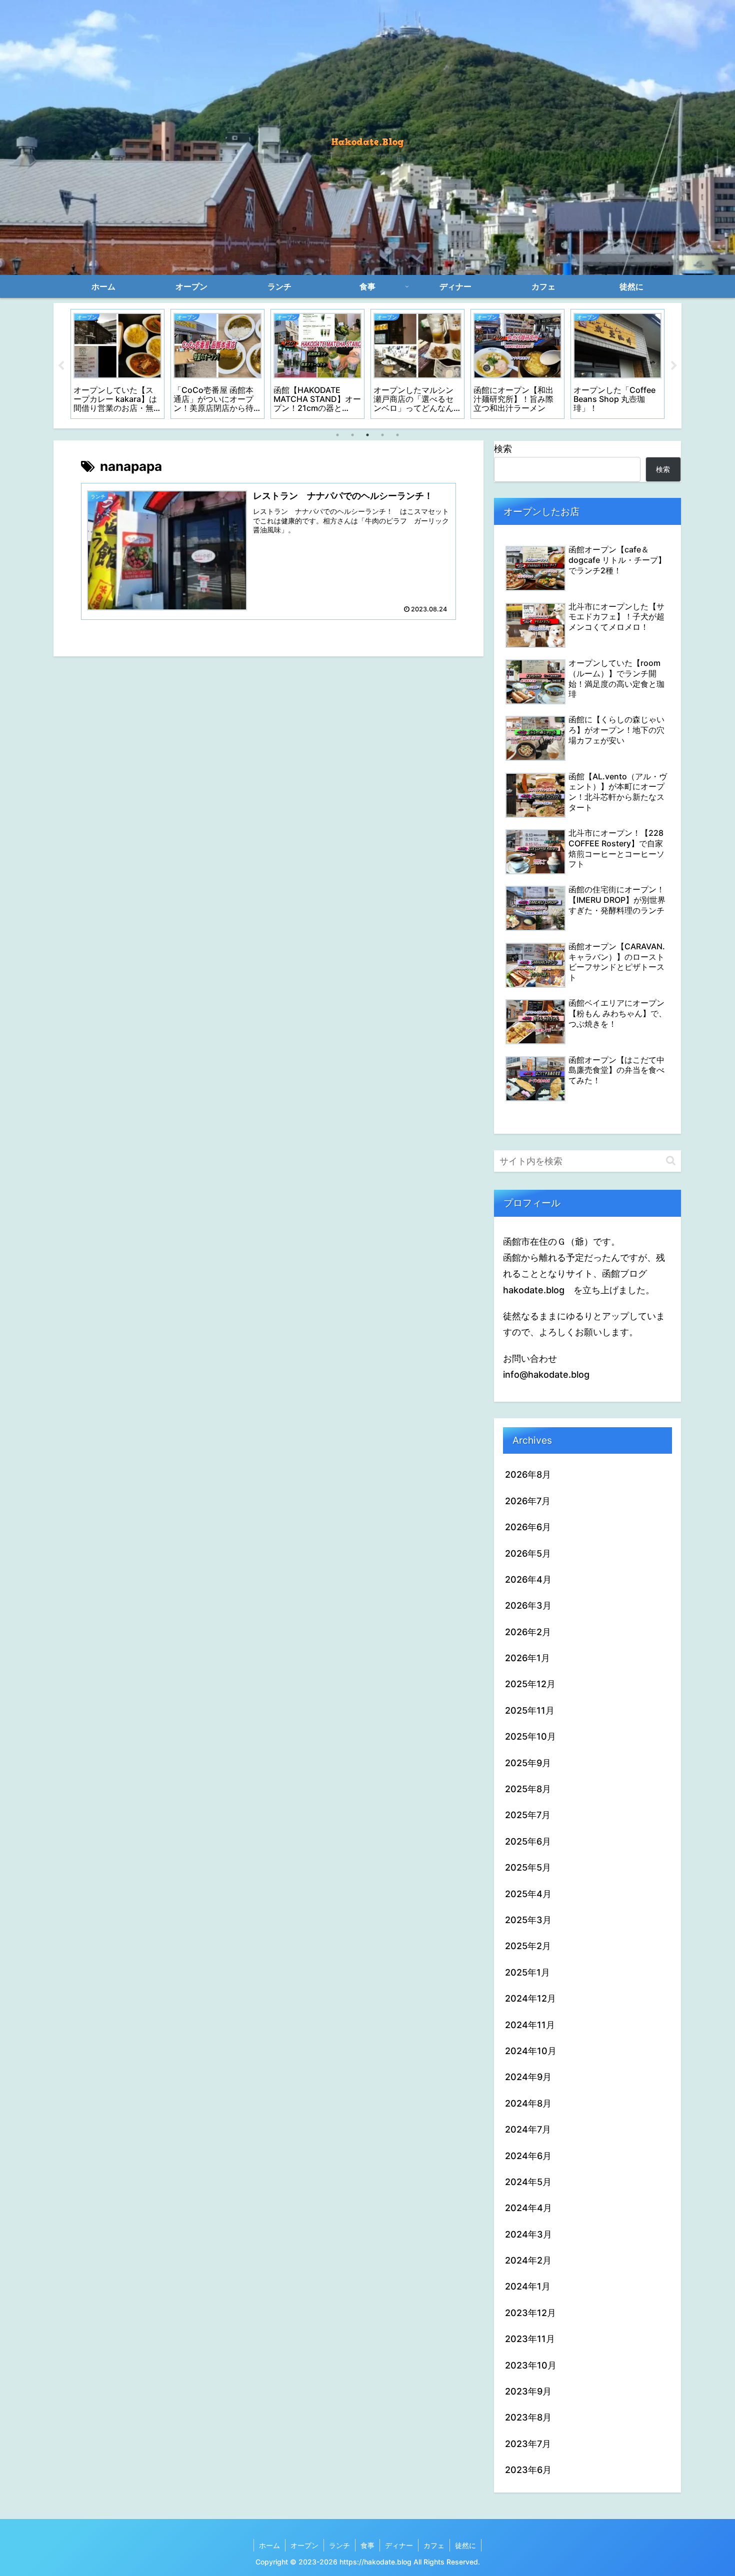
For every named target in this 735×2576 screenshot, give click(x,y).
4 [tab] (382, 435)
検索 (503, 449)
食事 (367, 2545)
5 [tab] (397, 435)
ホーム (269, 2545)
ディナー (399, 2545)
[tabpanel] (117, 364)
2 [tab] (352, 435)
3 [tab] (367, 435)
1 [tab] (337, 435)
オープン (304, 2545)
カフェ (434, 2545)
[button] (671, 1161)
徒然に (465, 2545)
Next (674, 366)
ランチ (339, 2545)
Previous (61, 366)
